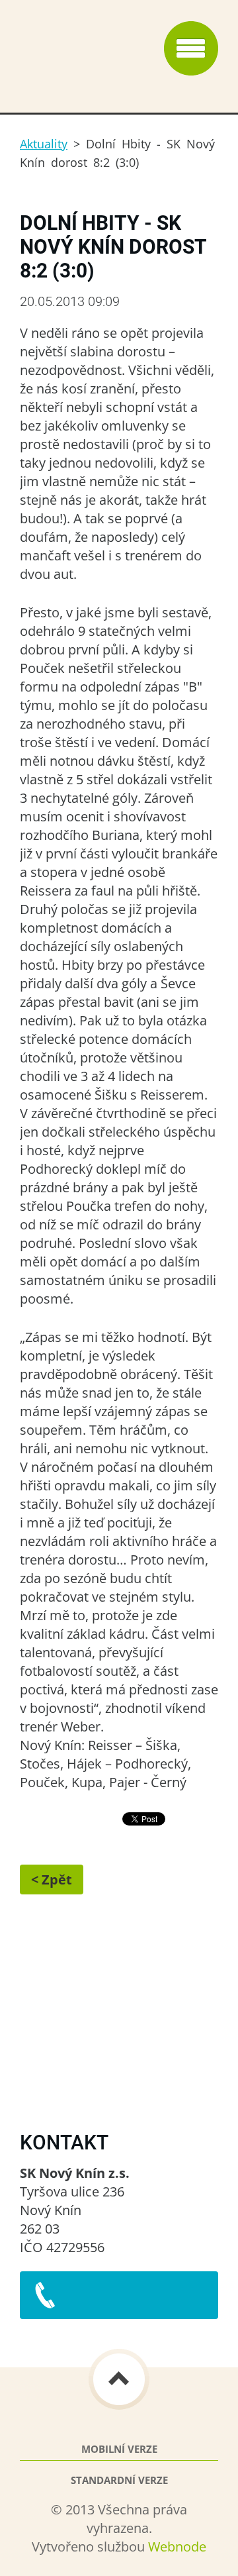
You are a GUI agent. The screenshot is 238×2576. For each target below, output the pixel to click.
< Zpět (52, 1880)
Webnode (177, 2547)
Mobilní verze (119, 2449)
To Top (119, 2379)
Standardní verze (119, 2480)
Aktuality (44, 144)
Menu (191, 48)
